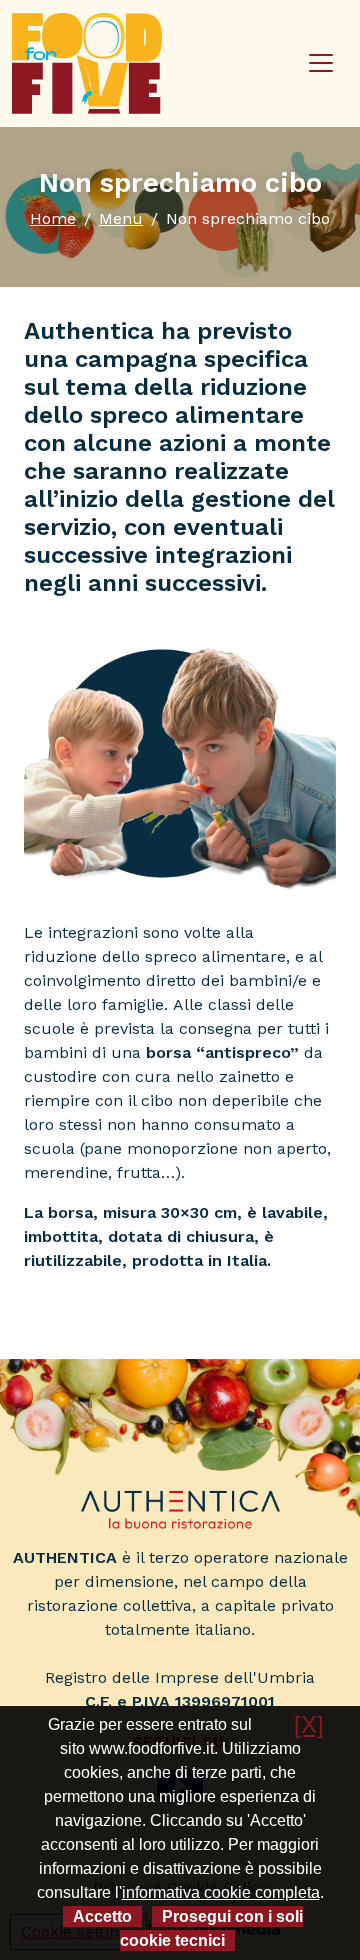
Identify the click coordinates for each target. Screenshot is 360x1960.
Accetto (102, 1916)
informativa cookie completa (221, 1892)
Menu (121, 218)
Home (53, 218)
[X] (309, 1724)
